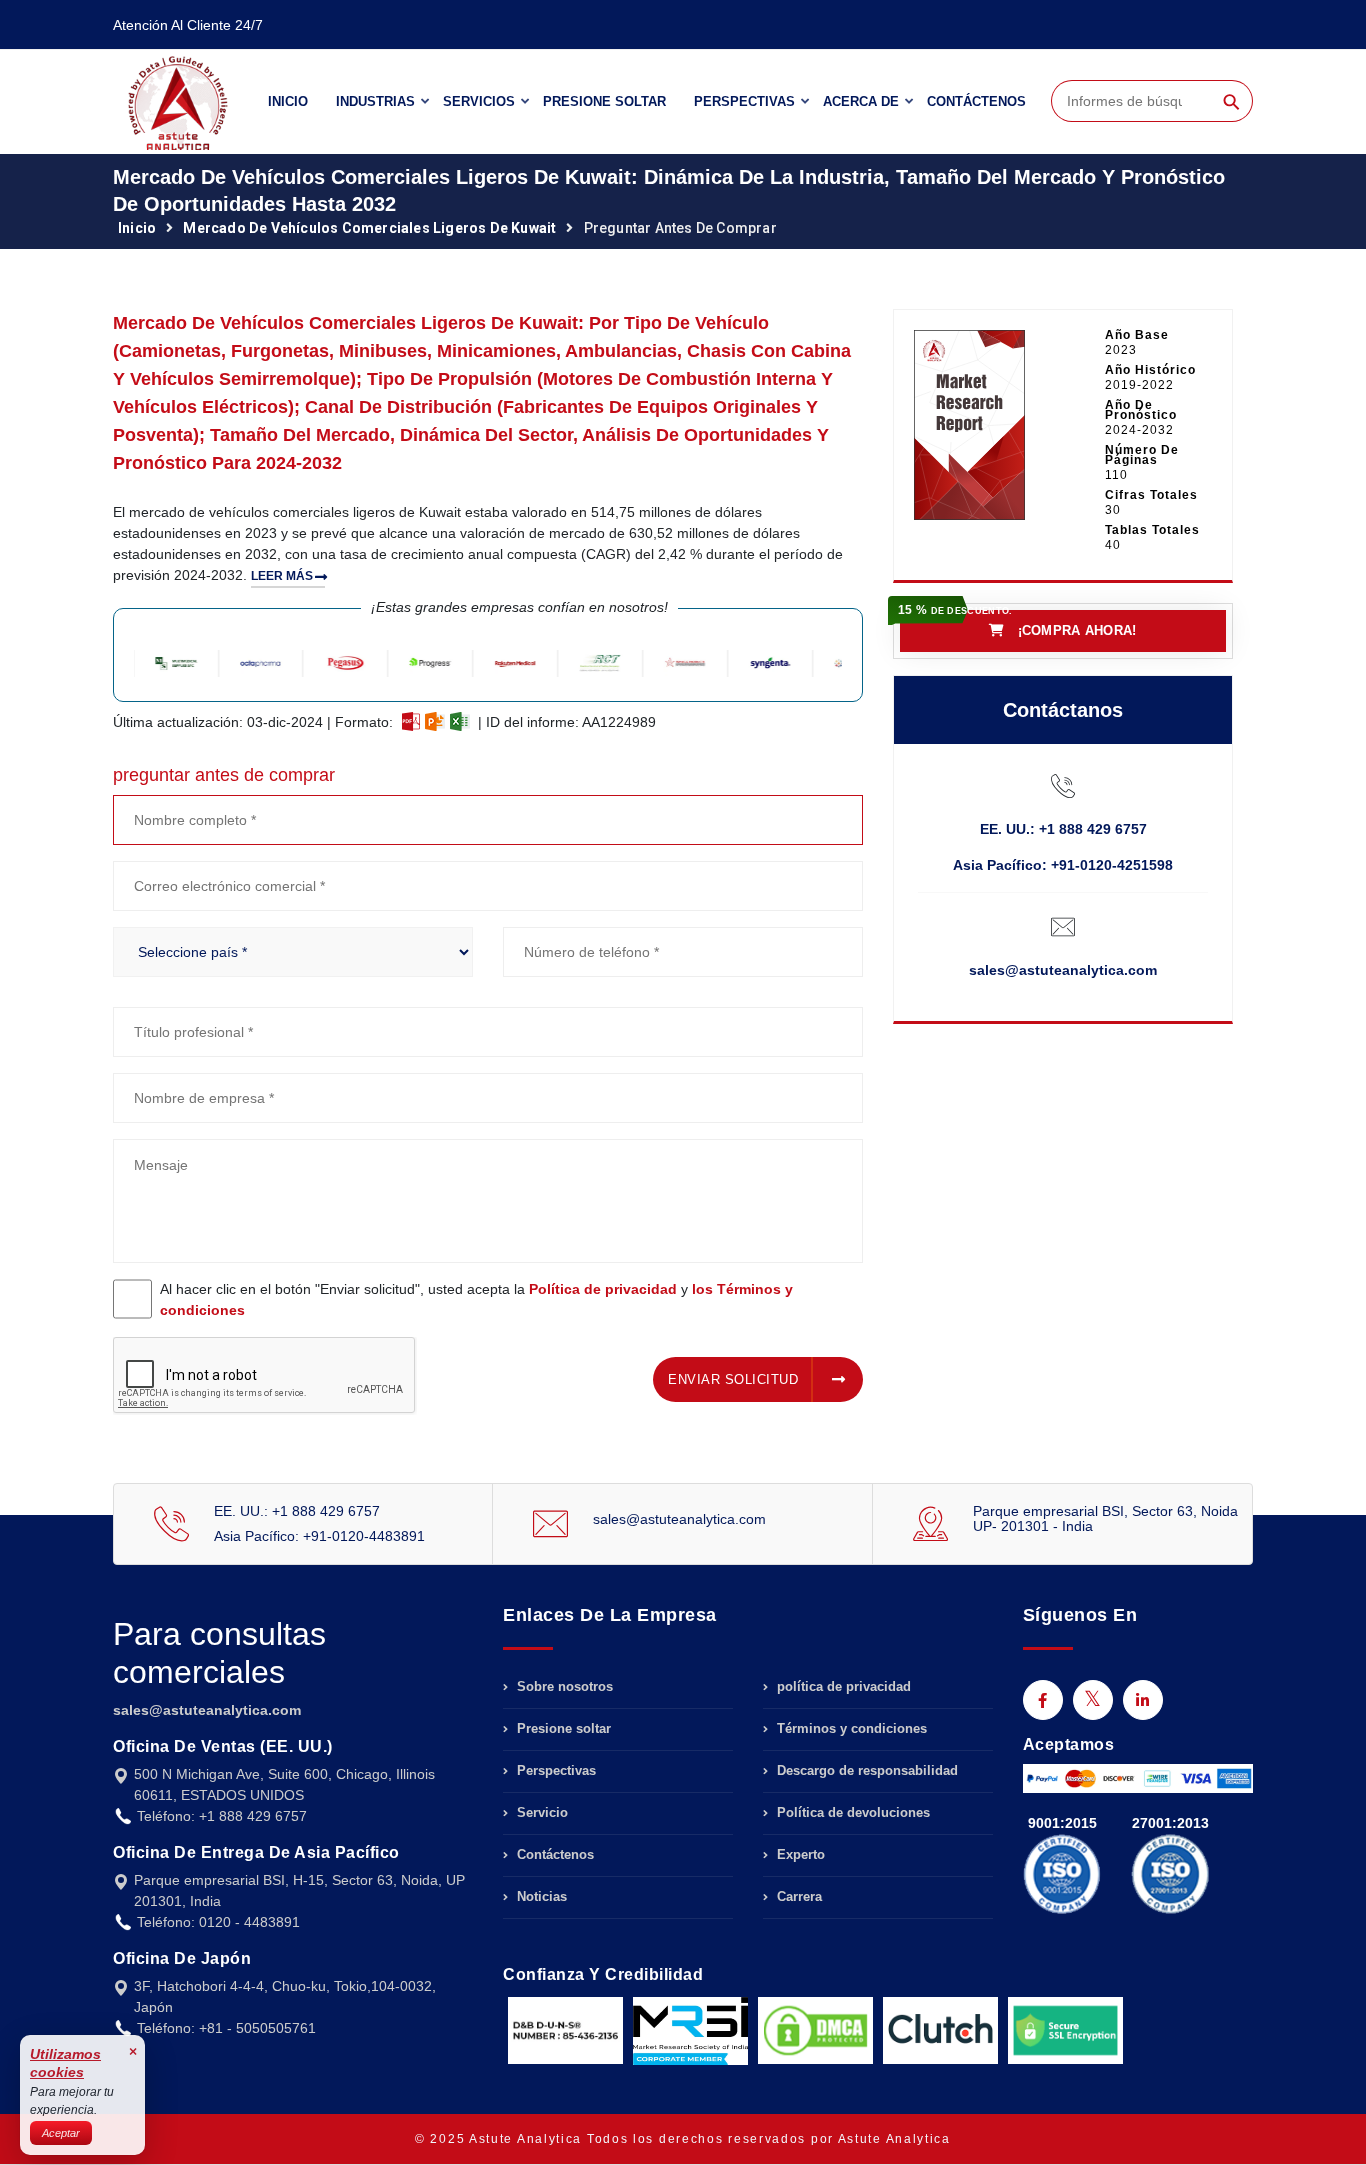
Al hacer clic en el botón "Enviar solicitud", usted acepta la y (476, 1299)
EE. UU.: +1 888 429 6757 (1063, 829)
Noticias (540, 1896)
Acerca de (861, 101)
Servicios (479, 101)
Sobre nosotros (563, 1687)
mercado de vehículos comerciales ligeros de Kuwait (369, 228)
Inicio (288, 101)
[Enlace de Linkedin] (1143, 1700)
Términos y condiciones (850, 1728)
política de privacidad (842, 1687)
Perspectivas (744, 101)
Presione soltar (604, 101)
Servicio (540, 1812)
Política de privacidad (603, 1289)
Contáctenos (976, 101)
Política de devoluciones (851, 1812)
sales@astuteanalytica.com (1063, 970)
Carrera (797, 1896)
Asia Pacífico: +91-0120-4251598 (1063, 865)
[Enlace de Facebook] (1043, 1700)
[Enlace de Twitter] (1093, 1700)
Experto (799, 1854)
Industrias (375, 101)
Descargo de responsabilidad (865, 1770)
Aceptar (61, 2133)
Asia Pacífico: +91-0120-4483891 (319, 1536)
